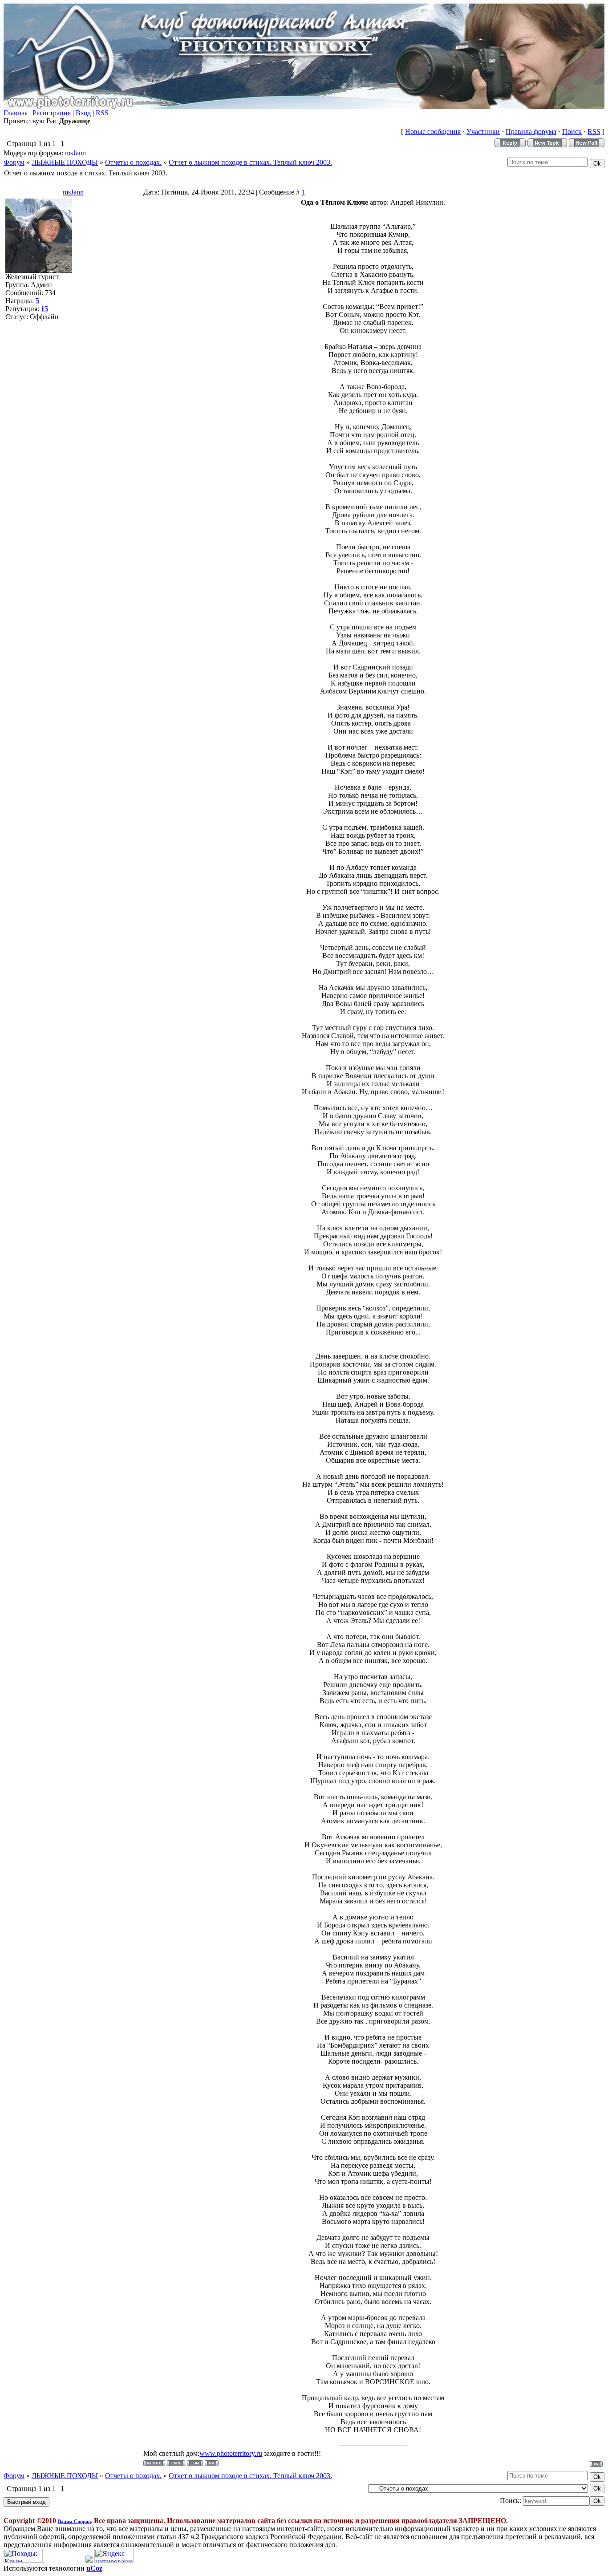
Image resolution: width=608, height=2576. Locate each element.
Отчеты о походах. (133, 162)
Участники (483, 132)
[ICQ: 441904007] (212, 2463)
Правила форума (531, 132)
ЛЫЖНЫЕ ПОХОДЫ (65, 162)
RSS (103, 113)
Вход (83, 113)
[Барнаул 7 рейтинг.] (89, 2560)
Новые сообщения (433, 132)
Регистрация (52, 113)
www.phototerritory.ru (231, 2453)
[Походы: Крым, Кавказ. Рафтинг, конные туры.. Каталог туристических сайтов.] (23, 2560)
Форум (14, 162)
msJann (75, 153)
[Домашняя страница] (195, 2463)
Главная (16, 113)
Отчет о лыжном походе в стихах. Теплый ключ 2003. (250, 162)
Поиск (572, 132)
